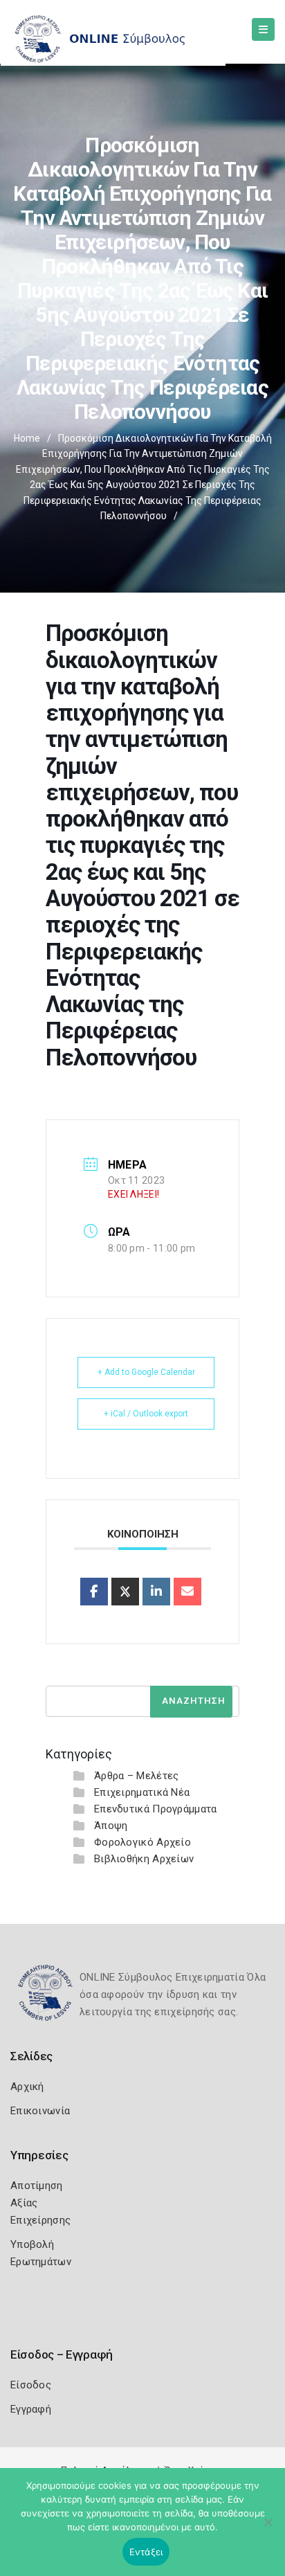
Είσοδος (31, 2385)
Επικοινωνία (40, 2111)
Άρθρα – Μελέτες (137, 1776)
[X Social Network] (125, 1592)
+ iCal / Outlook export (146, 1414)
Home (27, 438)
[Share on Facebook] (94, 1592)
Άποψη (111, 1826)
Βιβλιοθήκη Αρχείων (144, 1859)
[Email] (187, 1592)
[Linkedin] (156, 1592)
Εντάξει (146, 2552)
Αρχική (27, 2087)
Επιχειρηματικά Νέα (142, 1792)
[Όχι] (268, 2529)
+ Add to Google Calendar (146, 1372)
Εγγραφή (31, 2409)
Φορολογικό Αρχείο (142, 1842)
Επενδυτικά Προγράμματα (156, 1809)
